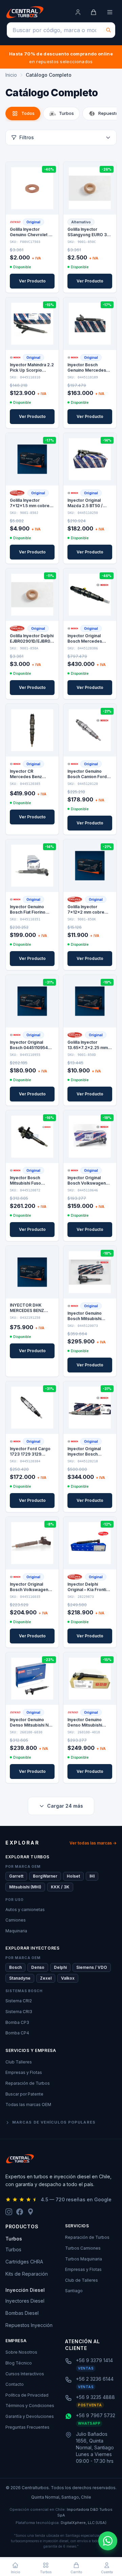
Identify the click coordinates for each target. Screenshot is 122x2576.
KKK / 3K (60, 1887)
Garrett (16, 1876)
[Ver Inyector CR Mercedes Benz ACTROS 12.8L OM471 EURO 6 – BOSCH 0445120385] (32, 730)
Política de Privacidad (27, 2395)
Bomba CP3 (17, 2022)
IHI (92, 1876)
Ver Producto (32, 281)
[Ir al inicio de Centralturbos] (25, 12)
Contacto (15, 2384)
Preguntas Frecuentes (27, 2427)
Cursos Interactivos (25, 2374)
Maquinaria (16, 1931)
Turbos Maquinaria (84, 2259)
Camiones (16, 1920)
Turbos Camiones (83, 2248)
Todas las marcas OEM (28, 2104)
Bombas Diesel (22, 2313)
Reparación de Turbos (28, 2083)
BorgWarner (45, 1876)
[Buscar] (108, 30)
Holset (73, 1876)
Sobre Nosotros (21, 2352)
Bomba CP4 (17, 2033)
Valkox (68, 1978)
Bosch (15, 1967)
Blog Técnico (19, 2363)
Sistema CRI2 (19, 2001)
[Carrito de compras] (94, 12)
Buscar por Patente (24, 2094)
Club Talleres (19, 2062)
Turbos (13, 2249)
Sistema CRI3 (19, 2012)
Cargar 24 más (65, 1806)
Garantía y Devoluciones (30, 2416)
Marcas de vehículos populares (54, 2122)
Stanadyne (20, 1978)
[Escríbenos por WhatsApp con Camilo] (108, 2541)
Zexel (46, 1978)
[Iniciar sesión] (78, 12)
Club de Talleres (82, 2280)
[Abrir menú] (110, 12)
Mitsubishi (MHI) (25, 1887)
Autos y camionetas (25, 1910)
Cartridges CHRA (24, 2262)
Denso (38, 1967)
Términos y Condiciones (30, 2406)
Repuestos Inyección (29, 2325)
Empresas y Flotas (24, 2072)
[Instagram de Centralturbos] (9, 2212)
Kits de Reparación (27, 2274)
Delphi (60, 1967)
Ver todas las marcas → (93, 1843)
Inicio (11, 75)
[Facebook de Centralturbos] (20, 2212)
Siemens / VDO (92, 1967)
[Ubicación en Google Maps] (30, 2212)
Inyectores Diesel (25, 2301)
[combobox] (61, 30)
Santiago (74, 2291)
